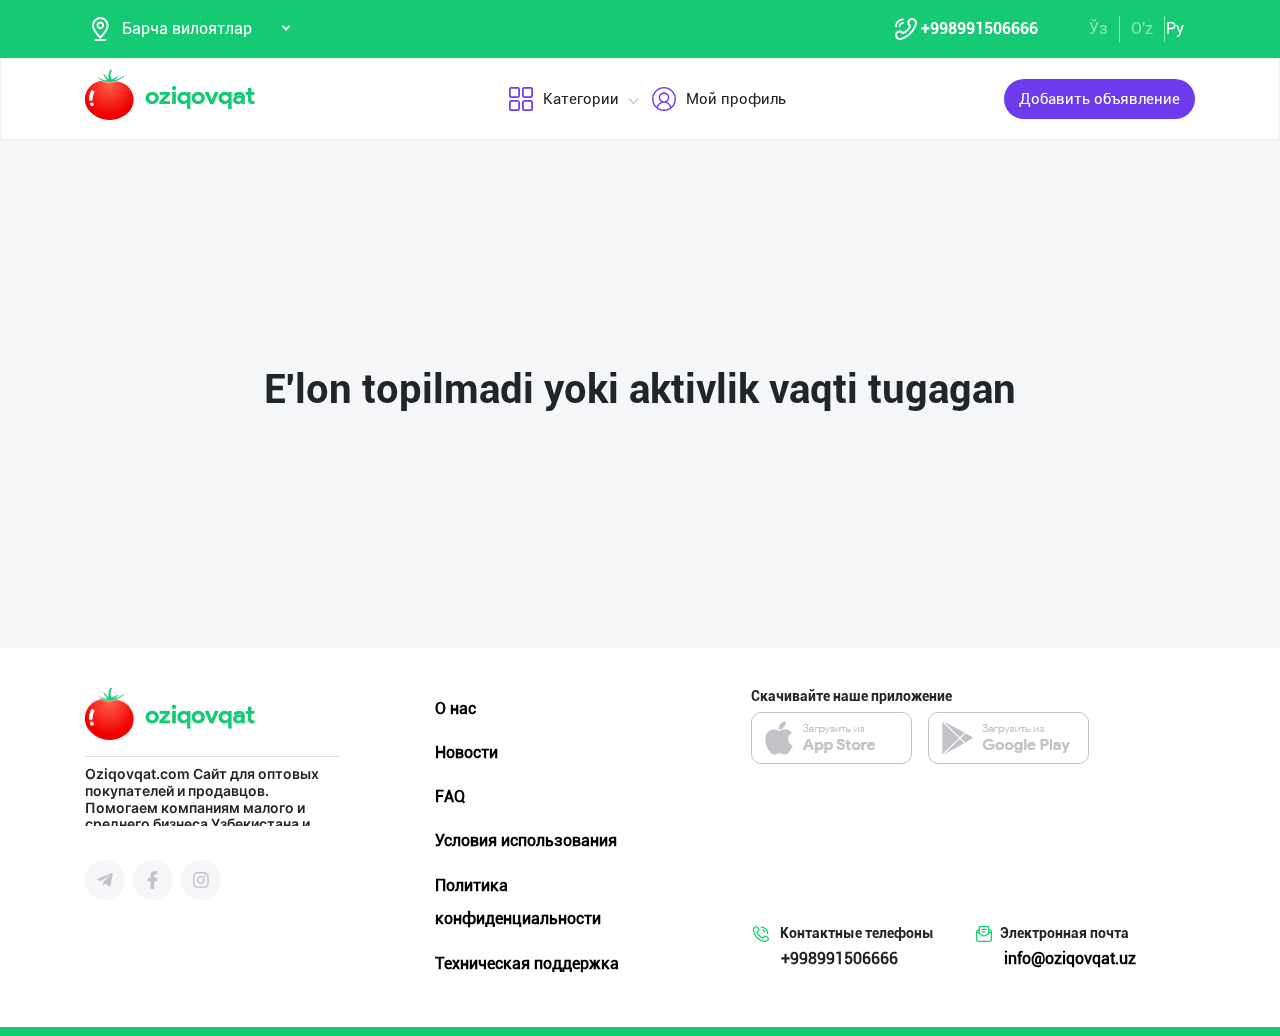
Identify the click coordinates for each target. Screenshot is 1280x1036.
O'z (1142, 28)
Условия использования (526, 840)
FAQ (450, 796)
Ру (1175, 28)
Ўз (1098, 28)
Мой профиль (736, 99)
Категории (581, 99)
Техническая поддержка (527, 963)
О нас (455, 708)
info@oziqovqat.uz (1070, 958)
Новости (466, 752)
